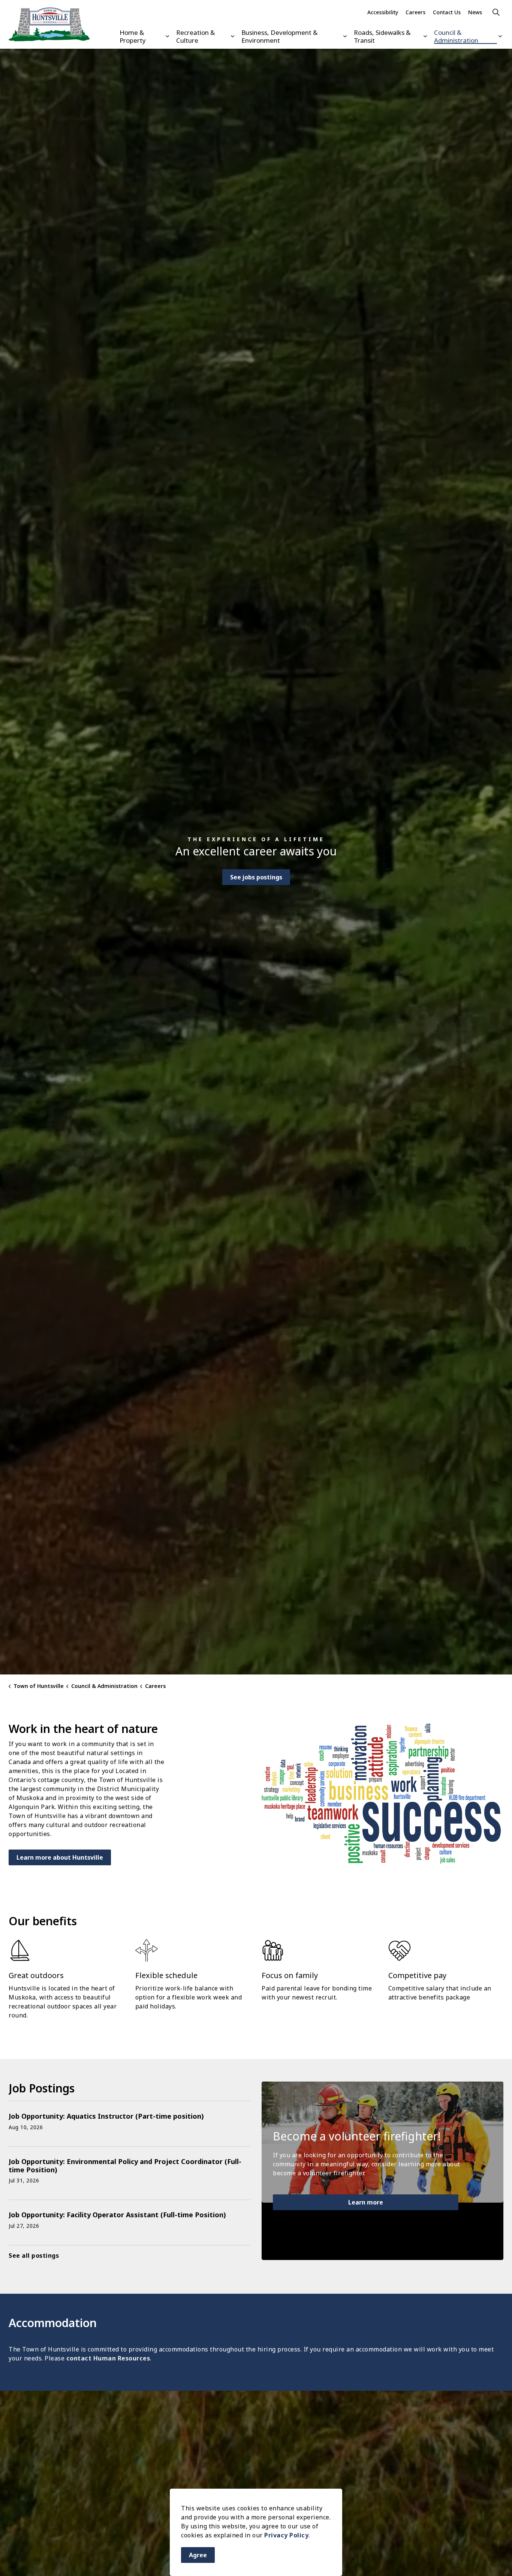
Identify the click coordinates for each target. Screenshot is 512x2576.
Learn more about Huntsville (60, 1857)
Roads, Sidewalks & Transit (382, 36)
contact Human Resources (108, 2358)
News (475, 12)
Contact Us (447, 12)
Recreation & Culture (195, 36)
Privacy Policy (286, 2535)
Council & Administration (456, 36)
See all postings (34, 2255)
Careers (415, 12)
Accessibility (383, 12)
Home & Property (133, 36)
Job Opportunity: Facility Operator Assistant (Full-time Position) (117, 2215)
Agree (198, 2555)
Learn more (366, 2202)
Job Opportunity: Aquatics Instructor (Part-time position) (106, 2116)
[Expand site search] (496, 12)
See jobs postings (256, 877)
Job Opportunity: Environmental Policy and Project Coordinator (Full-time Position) (125, 2166)
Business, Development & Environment (279, 36)
